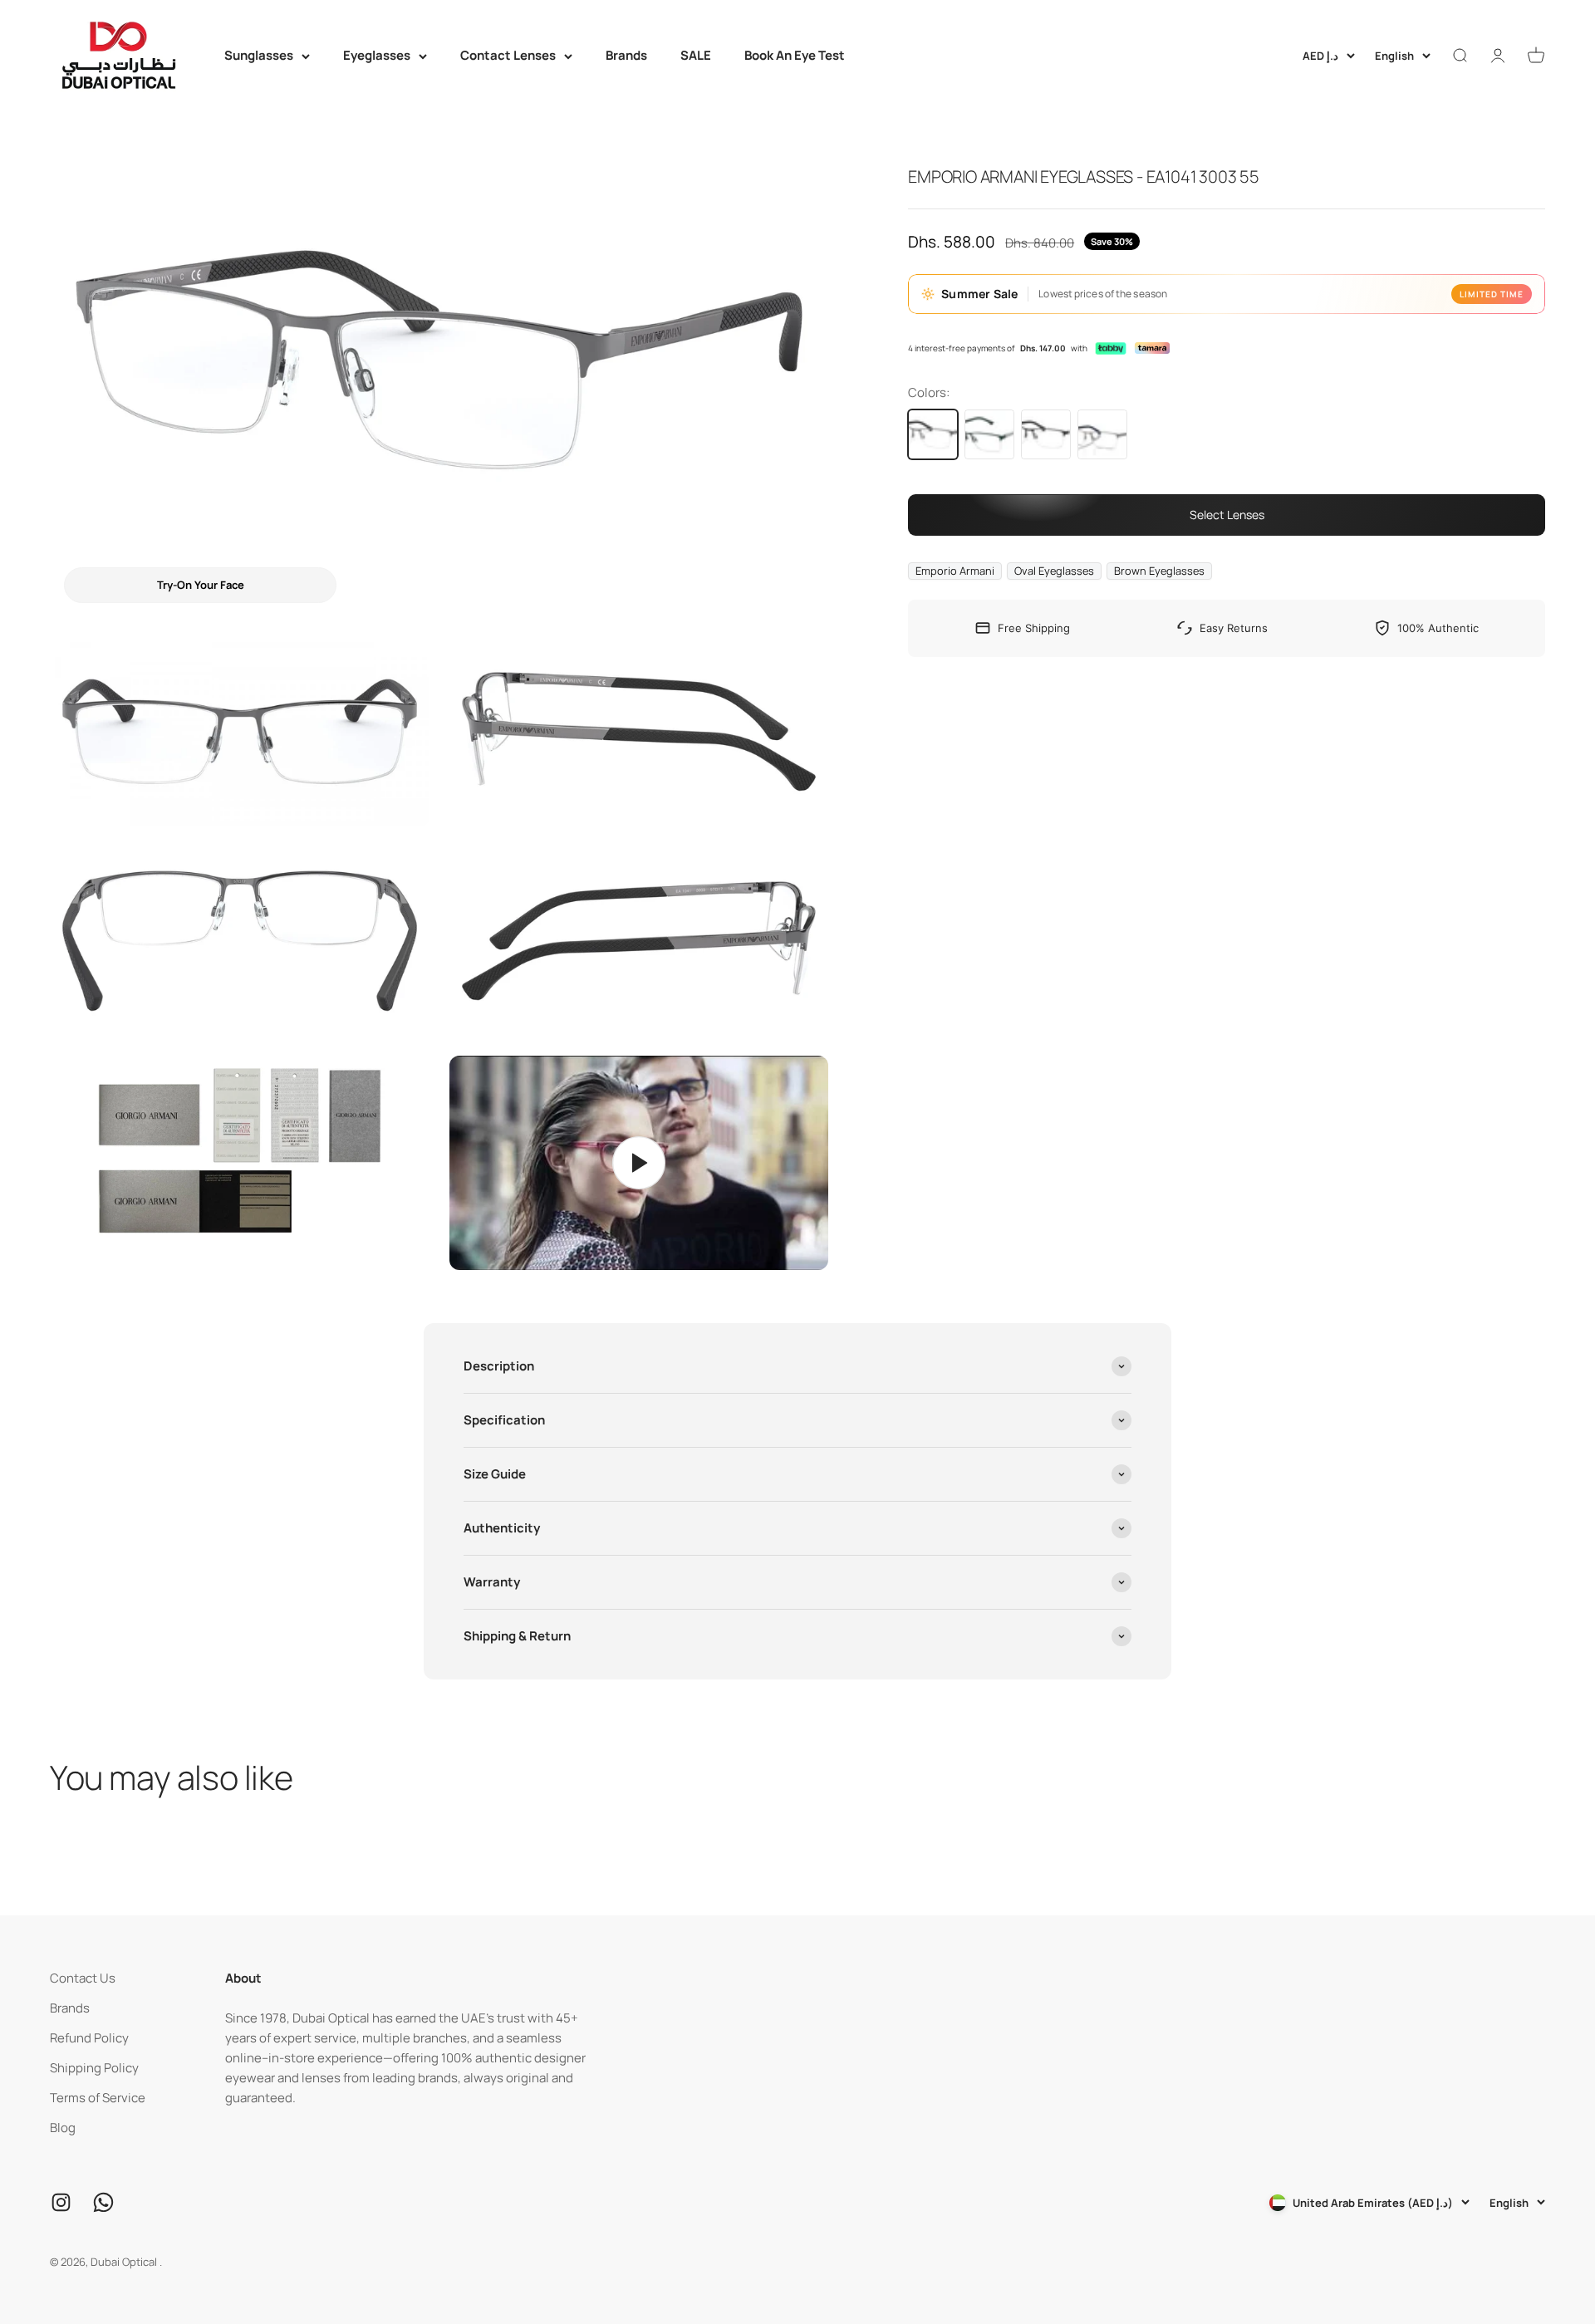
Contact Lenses (508, 55)
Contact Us (83, 1978)
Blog (63, 2128)
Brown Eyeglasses (1159, 571)
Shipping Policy (94, 2068)
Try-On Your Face (201, 585)
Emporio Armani (955, 571)
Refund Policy (89, 2038)
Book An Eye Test (795, 55)
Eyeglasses (377, 55)
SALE (696, 55)
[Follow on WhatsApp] (103, 2202)
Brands (626, 55)
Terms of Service (98, 2098)
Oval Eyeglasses (1054, 571)
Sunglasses (259, 55)
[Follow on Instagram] (61, 2202)
